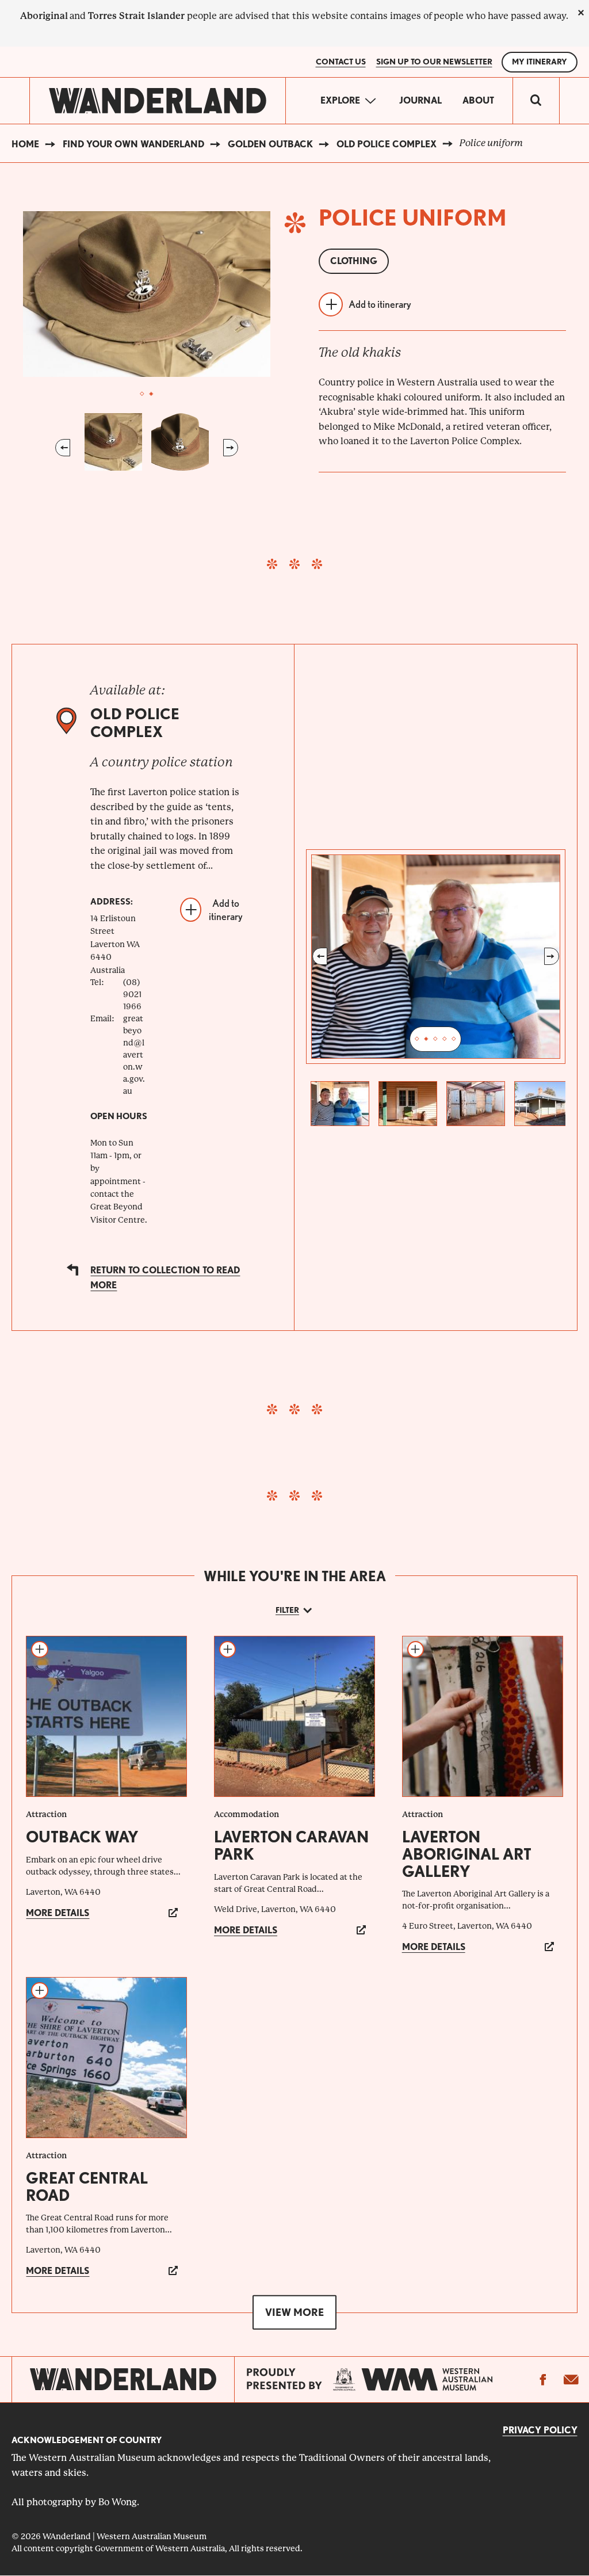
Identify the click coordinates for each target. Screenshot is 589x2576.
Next (231, 448)
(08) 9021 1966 (132, 994)
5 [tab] (454, 1039)
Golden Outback (270, 144)
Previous (63, 448)
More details (58, 1913)
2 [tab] (151, 394)
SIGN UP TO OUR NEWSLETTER (434, 62)
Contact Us (341, 62)
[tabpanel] (147, 294)
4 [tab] (445, 1039)
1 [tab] (142, 394)
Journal (420, 100)
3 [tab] (435, 1039)
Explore (340, 100)
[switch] (536, 101)
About (478, 100)
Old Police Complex (387, 144)
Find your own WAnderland (133, 144)
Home (25, 144)
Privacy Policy (540, 2430)
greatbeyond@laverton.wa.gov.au (134, 1055)
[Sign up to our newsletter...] (571, 2379)
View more (294, 2312)
